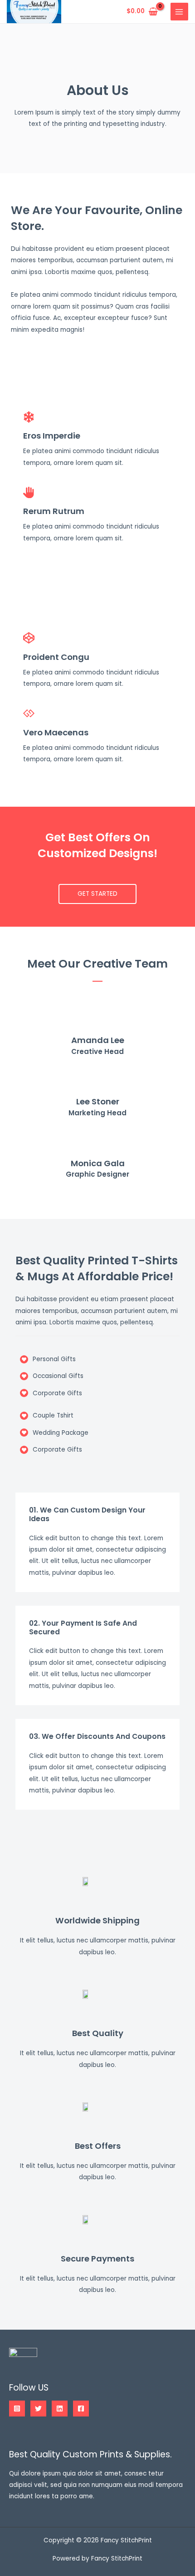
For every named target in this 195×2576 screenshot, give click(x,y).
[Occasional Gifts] (52, 1376)
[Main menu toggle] (179, 12)
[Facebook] (81, 2409)
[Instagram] (17, 2409)
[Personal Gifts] (48, 1359)
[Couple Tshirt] (47, 1415)
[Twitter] (38, 2409)
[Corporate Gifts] (51, 1393)
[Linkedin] (60, 2409)
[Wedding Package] (54, 1433)
